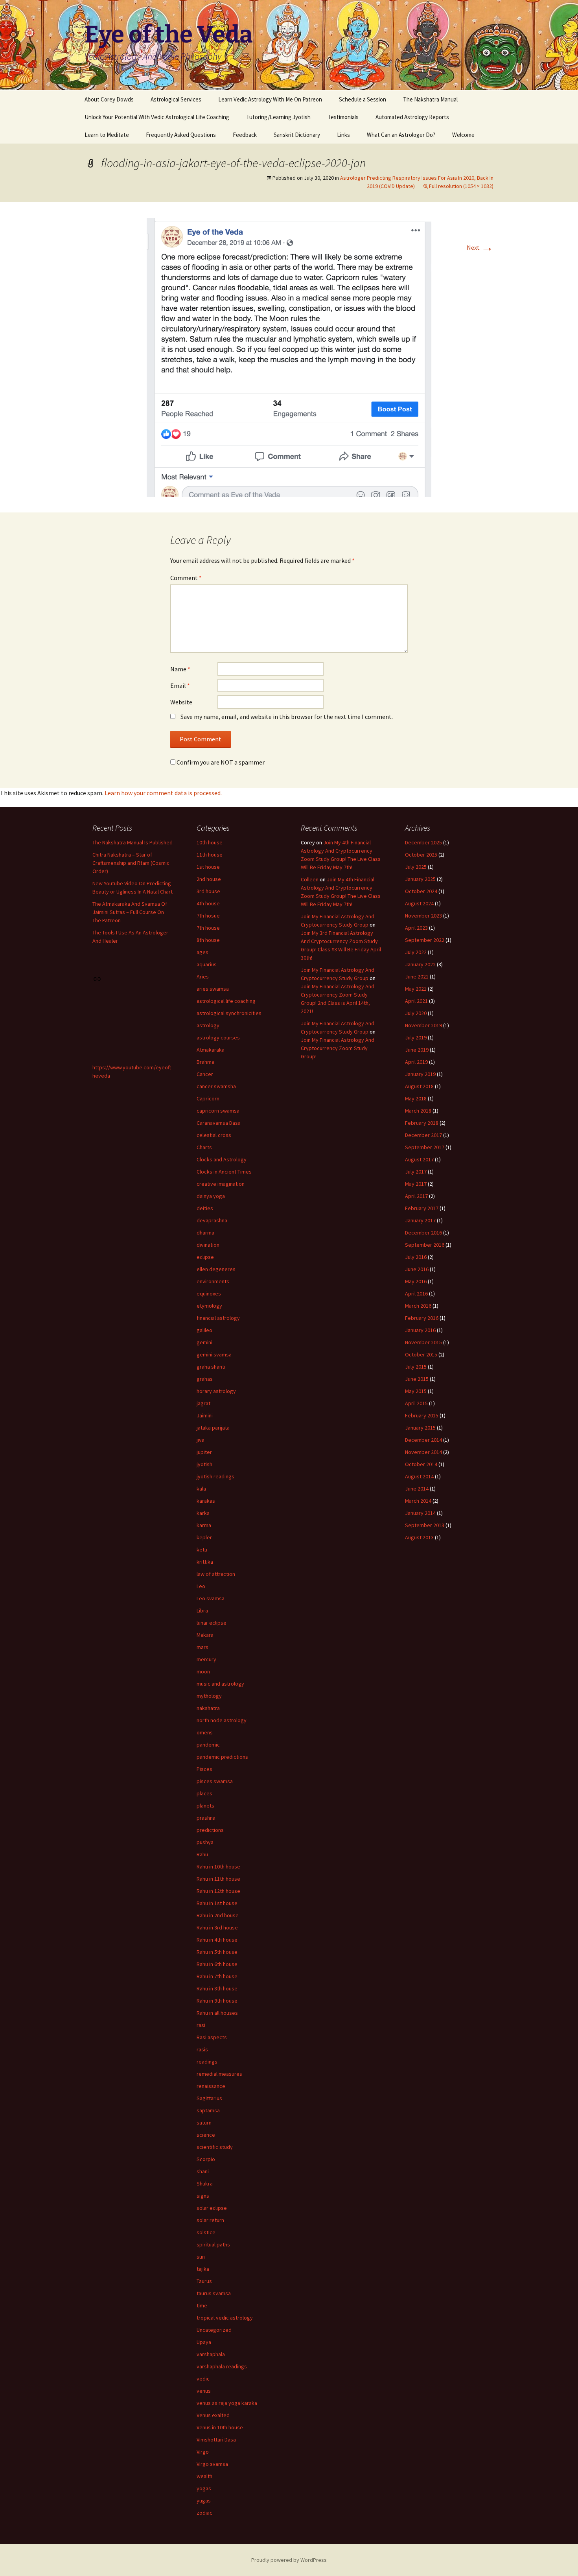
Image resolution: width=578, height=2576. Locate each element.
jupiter (204, 1452)
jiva (201, 1440)
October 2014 (421, 1464)
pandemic (208, 1745)
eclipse (205, 1257)
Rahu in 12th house (218, 1891)
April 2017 (416, 1196)
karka (203, 1513)
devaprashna (212, 1220)
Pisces (204, 1769)
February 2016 (422, 1318)
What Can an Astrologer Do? (401, 135)
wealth (204, 2476)
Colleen (310, 879)
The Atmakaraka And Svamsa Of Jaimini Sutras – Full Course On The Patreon (130, 912)
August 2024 (419, 903)
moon (203, 1671)
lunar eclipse (212, 1623)
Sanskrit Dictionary (297, 135)
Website (181, 702)
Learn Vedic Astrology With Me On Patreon (270, 99)
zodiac (204, 2513)
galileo (204, 1330)
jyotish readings (215, 1476)
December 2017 (423, 1135)
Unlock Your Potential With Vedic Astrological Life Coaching (157, 117)
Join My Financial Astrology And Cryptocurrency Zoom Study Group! (338, 1048)
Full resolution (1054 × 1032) (461, 186)
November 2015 (423, 1342)
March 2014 (418, 1501)
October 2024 (421, 891)
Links (343, 135)
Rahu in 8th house (217, 1988)
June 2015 (417, 1379)
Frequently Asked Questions (181, 135)
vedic (203, 2379)
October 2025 (421, 855)
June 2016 (417, 1269)
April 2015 (416, 1403)
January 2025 (420, 879)
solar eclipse (212, 2208)
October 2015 (421, 1354)
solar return (210, 2220)
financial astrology (218, 1318)
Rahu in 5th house (217, 1952)
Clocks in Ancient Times (224, 1172)
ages (202, 952)
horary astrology (216, 1391)
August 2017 (419, 1159)
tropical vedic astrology (225, 2318)
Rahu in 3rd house (217, 1927)
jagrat (203, 1403)
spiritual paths (213, 2244)
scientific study (215, 2147)
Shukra (205, 2184)
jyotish (204, 1464)
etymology (209, 1306)
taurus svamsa (214, 2293)
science (206, 2135)
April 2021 (416, 1001)
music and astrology (220, 1684)
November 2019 (423, 1025)
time (202, 2305)
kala (201, 1489)
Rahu (202, 1854)
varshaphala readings (222, 2366)
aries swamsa (213, 989)
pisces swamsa (215, 1781)
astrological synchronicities (229, 1013)
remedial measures (219, 2074)
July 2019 (416, 1037)
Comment (186, 578)
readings (207, 2062)
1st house (208, 867)
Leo (201, 1586)
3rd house (208, 891)
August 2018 (419, 1086)
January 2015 (420, 1428)
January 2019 (420, 1074)
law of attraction (216, 1574)
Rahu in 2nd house (218, 1915)
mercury (206, 1659)
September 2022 (425, 940)
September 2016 (425, 1245)
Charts (204, 1147)
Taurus (204, 2281)
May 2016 (416, 1281)
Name (180, 669)
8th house (208, 940)
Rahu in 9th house (217, 2001)
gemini (204, 1342)
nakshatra (208, 1708)
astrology (208, 1025)
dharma (205, 1233)
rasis (202, 2049)
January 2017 (420, 1220)
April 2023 (416, 928)
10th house (210, 842)
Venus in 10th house (220, 2427)
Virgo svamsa (212, 2464)
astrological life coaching (226, 1001)
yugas (204, 2500)
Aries (203, 977)
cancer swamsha (216, 1086)
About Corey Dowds (109, 99)
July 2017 (416, 1172)
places (204, 1793)
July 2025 (416, 867)
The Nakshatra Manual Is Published (133, 842)
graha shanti (211, 1367)
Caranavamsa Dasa (219, 1123)
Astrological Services (176, 99)
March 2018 (418, 1111)
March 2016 (418, 1306)
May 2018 (416, 1098)
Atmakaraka (211, 1050)
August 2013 (419, 1537)
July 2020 (416, 1013)
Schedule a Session (363, 99)
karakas (206, 1501)
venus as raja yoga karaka (227, 2403)
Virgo (203, 2452)
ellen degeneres (216, 1269)
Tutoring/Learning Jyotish (278, 117)
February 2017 (422, 1208)
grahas (205, 1379)
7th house (208, 928)
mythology (209, 1696)
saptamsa (208, 2110)
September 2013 (425, 1525)
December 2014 (423, 1440)
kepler (204, 1537)
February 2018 (422, 1123)
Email (180, 685)
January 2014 (420, 1513)
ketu (202, 1550)
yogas (204, 2488)
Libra (202, 1610)
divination (208, 1245)
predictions (210, 1830)
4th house (208, 903)
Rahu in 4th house (217, 1940)
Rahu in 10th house (218, 1867)
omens (205, 1732)
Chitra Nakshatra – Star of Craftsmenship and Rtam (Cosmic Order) (131, 863)
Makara (205, 1635)
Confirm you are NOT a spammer (220, 762)
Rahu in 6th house (217, 1964)
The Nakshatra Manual (430, 99)
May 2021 (416, 989)
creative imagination (221, 1184)
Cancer (205, 1074)
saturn (204, 2123)
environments (213, 1281)
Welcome (463, 135)
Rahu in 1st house (217, 1903)
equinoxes (209, 1294)
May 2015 (416, 1391)
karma (204, 1525)
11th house (210, 855)
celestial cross (214, 1135)
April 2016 (416, 1294)
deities (205, 1208)
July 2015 (416, 1367)
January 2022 (420, 964)
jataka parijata (213, 1428)
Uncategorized (214, 2330)
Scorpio (206, 2159)
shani (203, 2171)
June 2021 (417, 977)
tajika (203, 2269)
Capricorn (208, 1098)
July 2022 (416, 952)
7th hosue (208, 916)
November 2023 (423, 916)
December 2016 (423, 1233)
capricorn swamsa (218, 1111)
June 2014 (417, 1489)
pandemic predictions (222, 1757)
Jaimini (205, 1415)
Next (480, 247)
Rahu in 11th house (218, 1879)
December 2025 (423, 842)
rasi (201, 2025)
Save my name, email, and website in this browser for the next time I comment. (287, 717)
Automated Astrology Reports (412, 117)
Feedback (245, 135)
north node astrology (222, 1720)
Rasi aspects (212, 2037)
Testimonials (343, 117)
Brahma (205, 1062)
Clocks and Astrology (222, 1159)
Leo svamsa (211, 1598)
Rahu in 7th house (217, 1976)
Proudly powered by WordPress (289, 2560)
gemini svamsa (214, 1354)
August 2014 (419, 1476)
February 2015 (422, 1415)
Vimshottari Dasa (216, 2440)
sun (201, 2257)
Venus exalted (213, 2415)
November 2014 (423, 1452)
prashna (206, 1818)
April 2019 (416, 1062)
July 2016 (416, 1257)
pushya (205, 1842)
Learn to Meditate (107, 135)
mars (202, 1647)
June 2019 (417, 1050)
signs (203, 2196)
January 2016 (420, 1330)
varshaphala (211, 2354)
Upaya (204, 2342)
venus (204, 2391)
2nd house (209, 879)
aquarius (207, 964)
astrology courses (218, 1037)
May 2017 (416, 1184)
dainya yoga (211, 1196)
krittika (205, 1562)
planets (205, 1806)
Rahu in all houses (217, 2013)
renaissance (211, 2086)
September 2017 (425, 1147)
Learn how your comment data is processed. (163, 793)
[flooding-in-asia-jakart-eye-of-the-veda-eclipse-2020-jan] (289, 356)
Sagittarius (209, 2098)
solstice (206, 2232)
